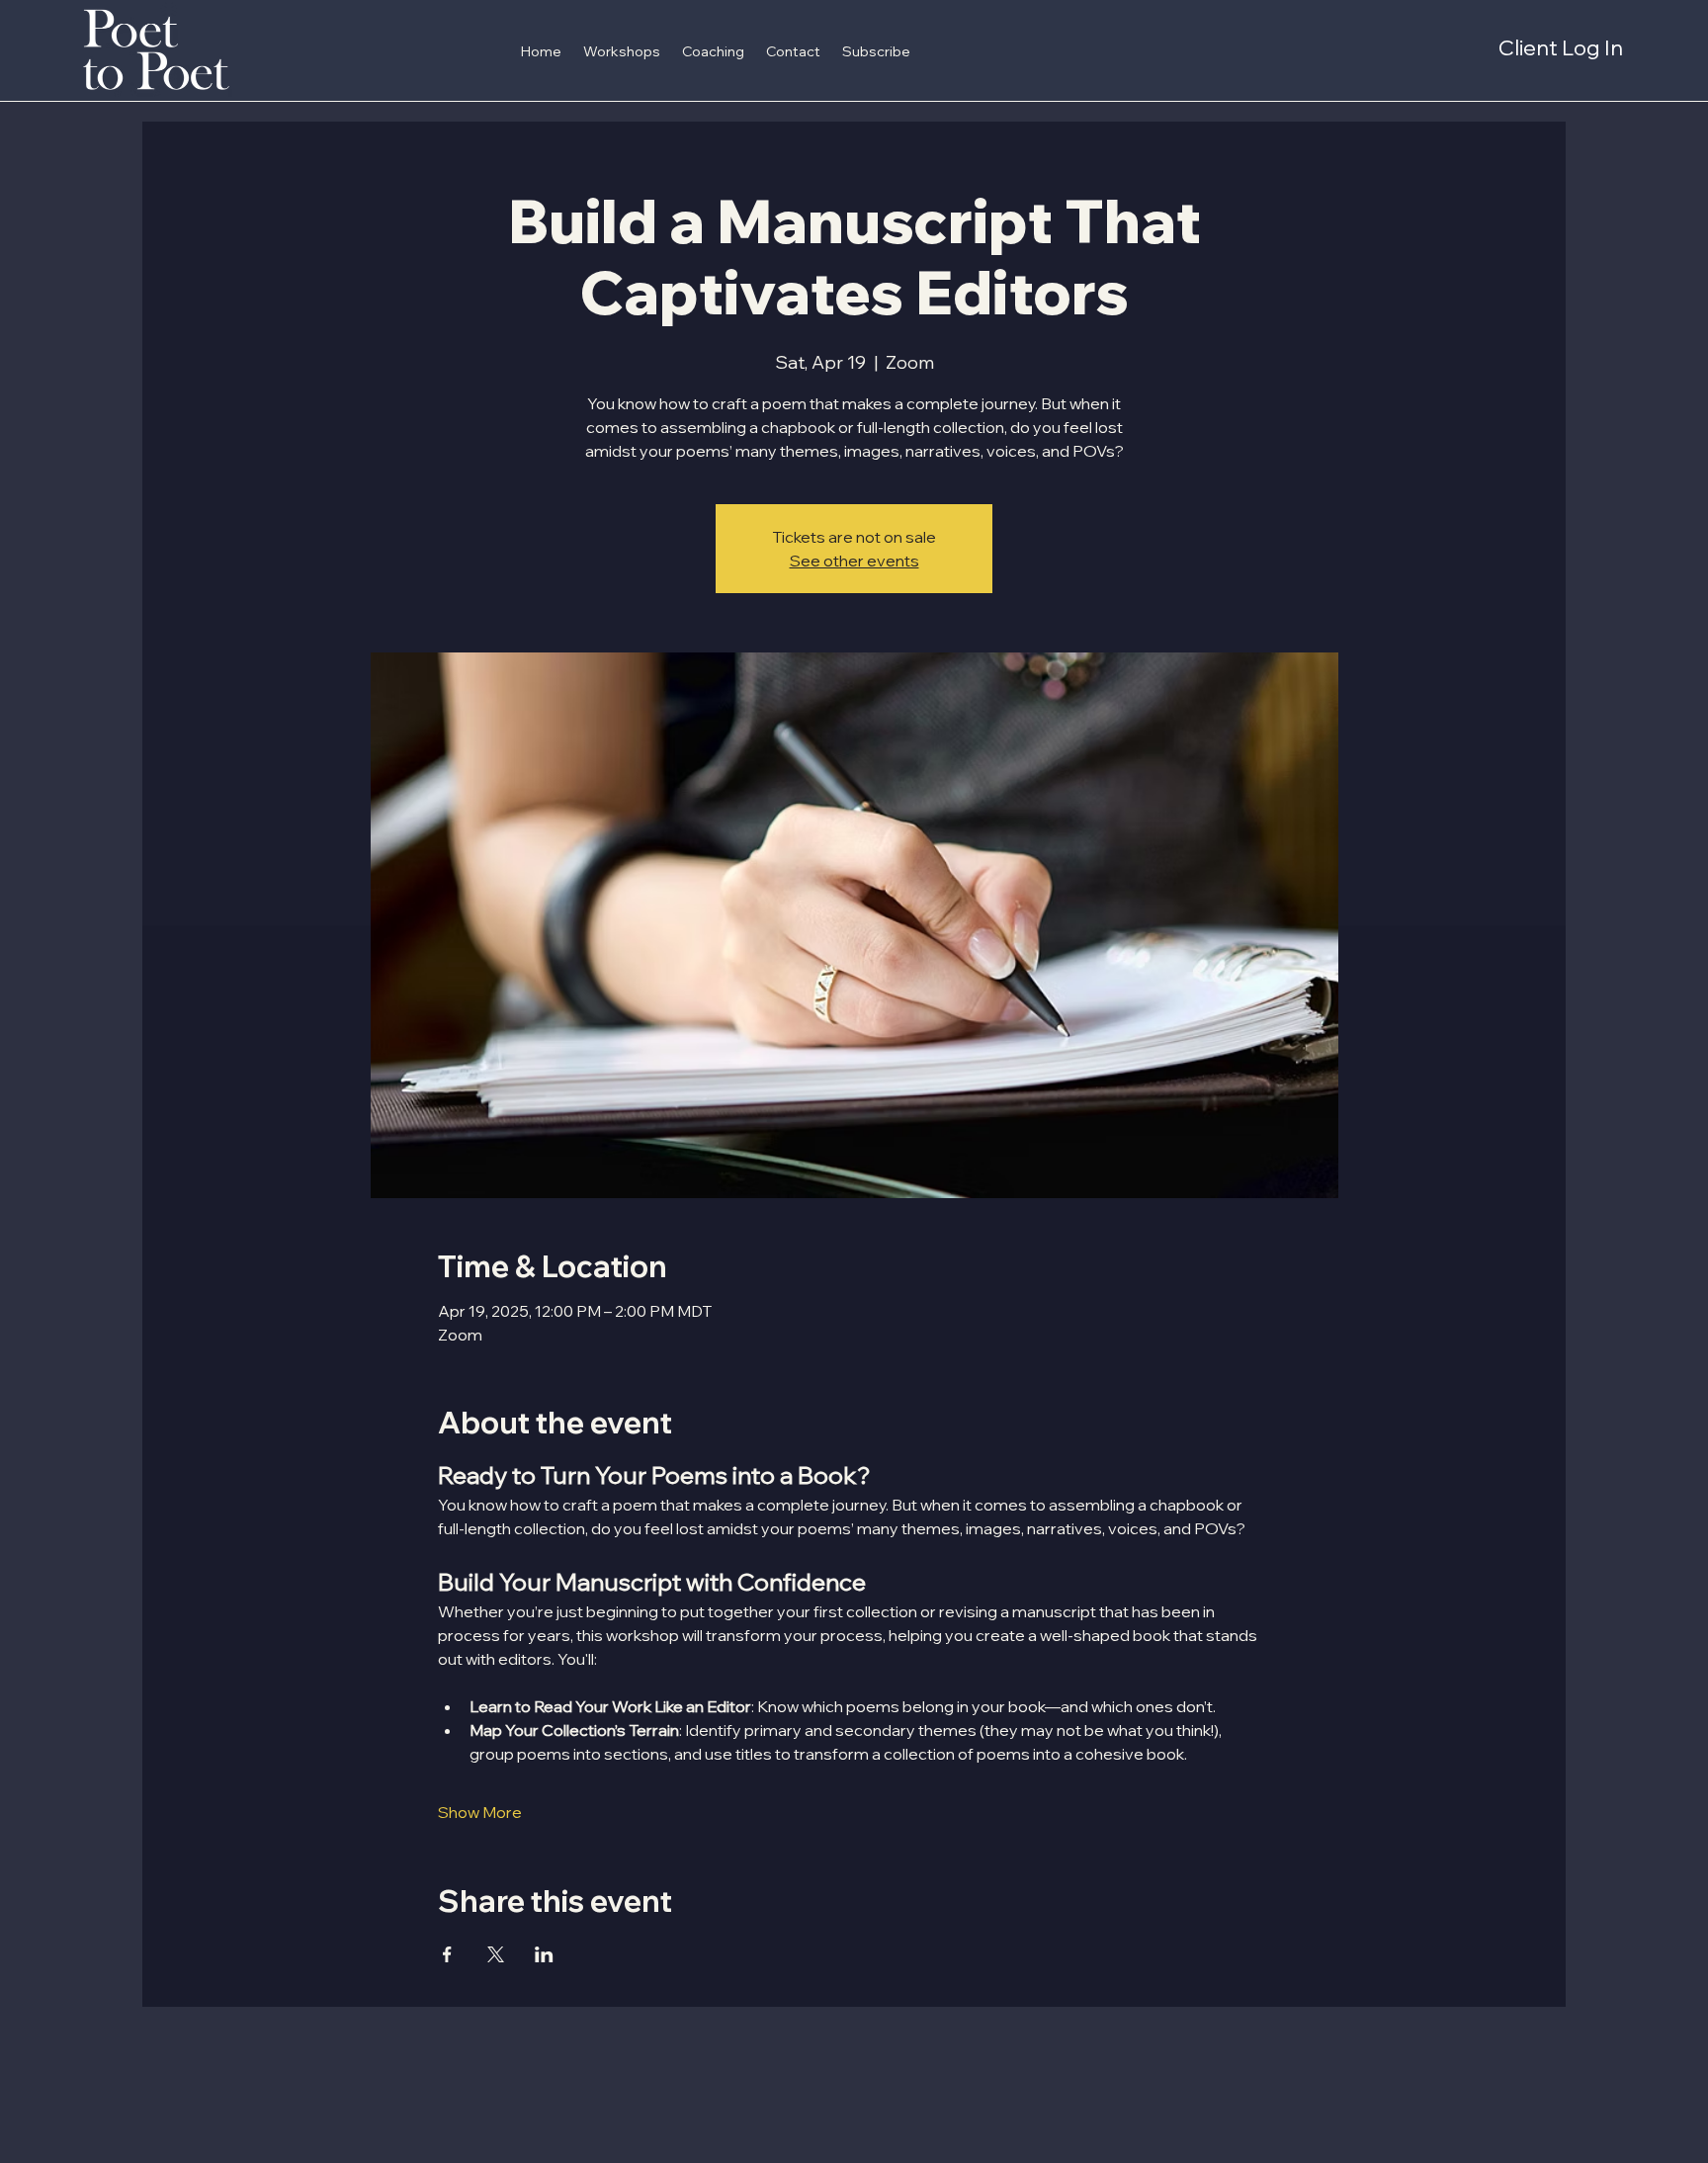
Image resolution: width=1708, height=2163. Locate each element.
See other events (854, 561)
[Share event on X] (496, 1954)
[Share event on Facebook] (447, 1954)
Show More (480, 1812)
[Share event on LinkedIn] (544, 1954)
